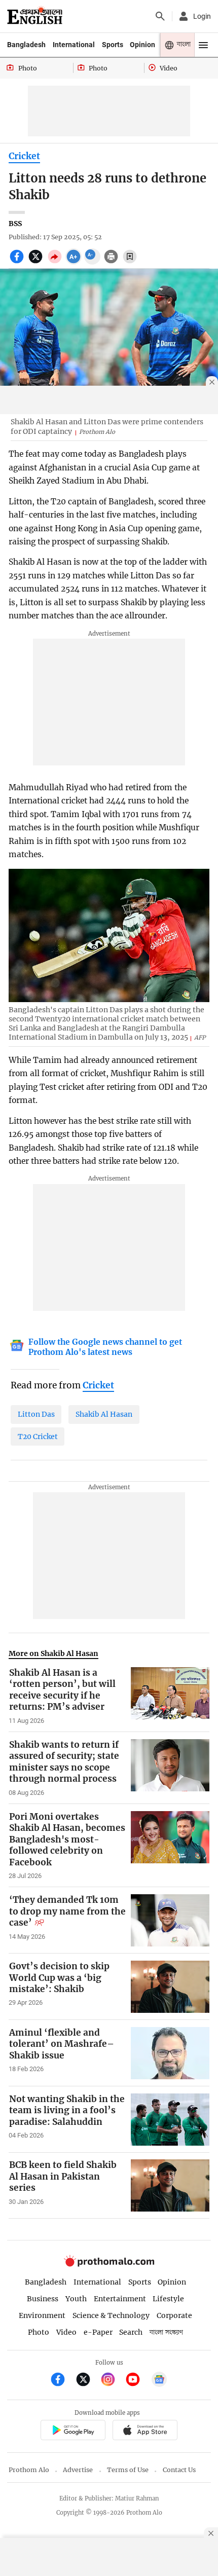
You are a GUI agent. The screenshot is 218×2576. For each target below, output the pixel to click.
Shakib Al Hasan (104, 1414)
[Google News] (159, 2381)
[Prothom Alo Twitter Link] (87, 2381)
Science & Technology (111, 2315)
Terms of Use (128, 2470)
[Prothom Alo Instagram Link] (112, 2381)
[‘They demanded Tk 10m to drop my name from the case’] (170, 1920)
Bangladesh (26, 45)
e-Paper (98, 2332)
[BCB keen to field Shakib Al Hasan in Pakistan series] (170, 2185)
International (74, 45)
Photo (39, 2332)
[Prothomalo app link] (73, 2431)
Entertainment (120, 2299)
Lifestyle (168, 2299)
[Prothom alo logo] (109, 2264)
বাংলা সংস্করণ (166, 2332)
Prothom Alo (29, 2470)
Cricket (24, 156)
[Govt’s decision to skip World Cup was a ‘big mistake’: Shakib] (170, 1987)
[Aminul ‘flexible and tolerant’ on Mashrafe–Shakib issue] (170, 2053)
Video (66, 2332)
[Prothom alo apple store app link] (145, 2431)
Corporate (174, 2315)
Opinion (142, 45)
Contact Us (179, 2470)
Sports (113, 45)
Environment (42, 2315)
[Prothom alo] (35, 16)
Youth (76, 2299)
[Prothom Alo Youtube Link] (137, 2381)
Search (131, 2332)
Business (43, 2299)
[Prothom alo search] (160, 16)
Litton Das (36, 1414)
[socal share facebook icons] (18, 262)
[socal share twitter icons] (37, 262)
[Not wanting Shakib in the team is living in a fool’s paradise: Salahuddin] (170, 2120)
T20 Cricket (38, 1437)
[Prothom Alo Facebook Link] (62, 2381)
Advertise (78, 2470)
